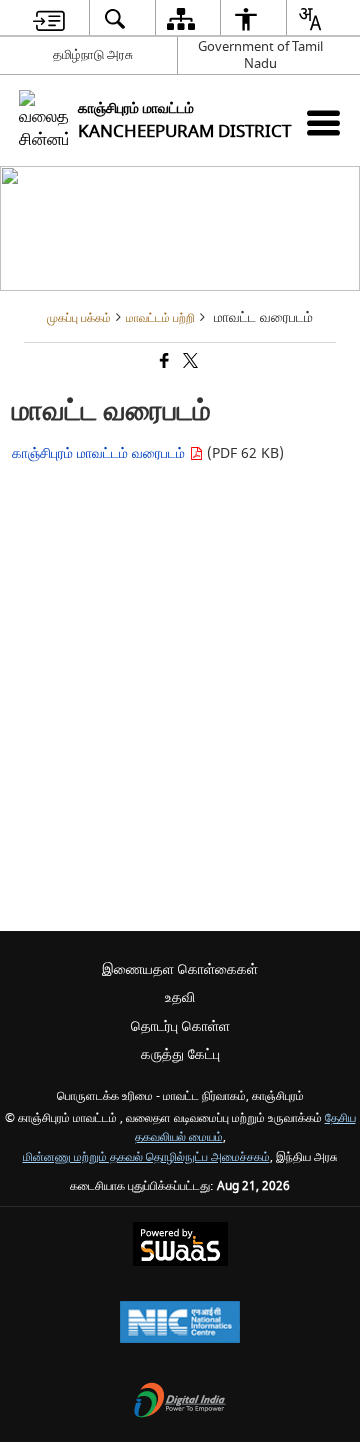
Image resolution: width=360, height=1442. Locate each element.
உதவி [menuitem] (180, 997)
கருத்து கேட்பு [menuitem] (180, 1054)
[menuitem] (49, 18)
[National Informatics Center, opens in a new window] (180, 1324)
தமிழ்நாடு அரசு (93, 54)
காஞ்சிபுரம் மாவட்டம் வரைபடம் (100, 453)
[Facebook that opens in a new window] (163, 363)
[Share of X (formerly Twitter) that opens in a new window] (189, 363)
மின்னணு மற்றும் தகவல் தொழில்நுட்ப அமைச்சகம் (146, 1157)
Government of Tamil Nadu (260, 55)
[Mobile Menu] (323, 122)
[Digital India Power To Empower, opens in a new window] (180, 1402)
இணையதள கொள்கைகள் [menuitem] (180, 969)
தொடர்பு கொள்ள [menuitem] (180, 1026)
